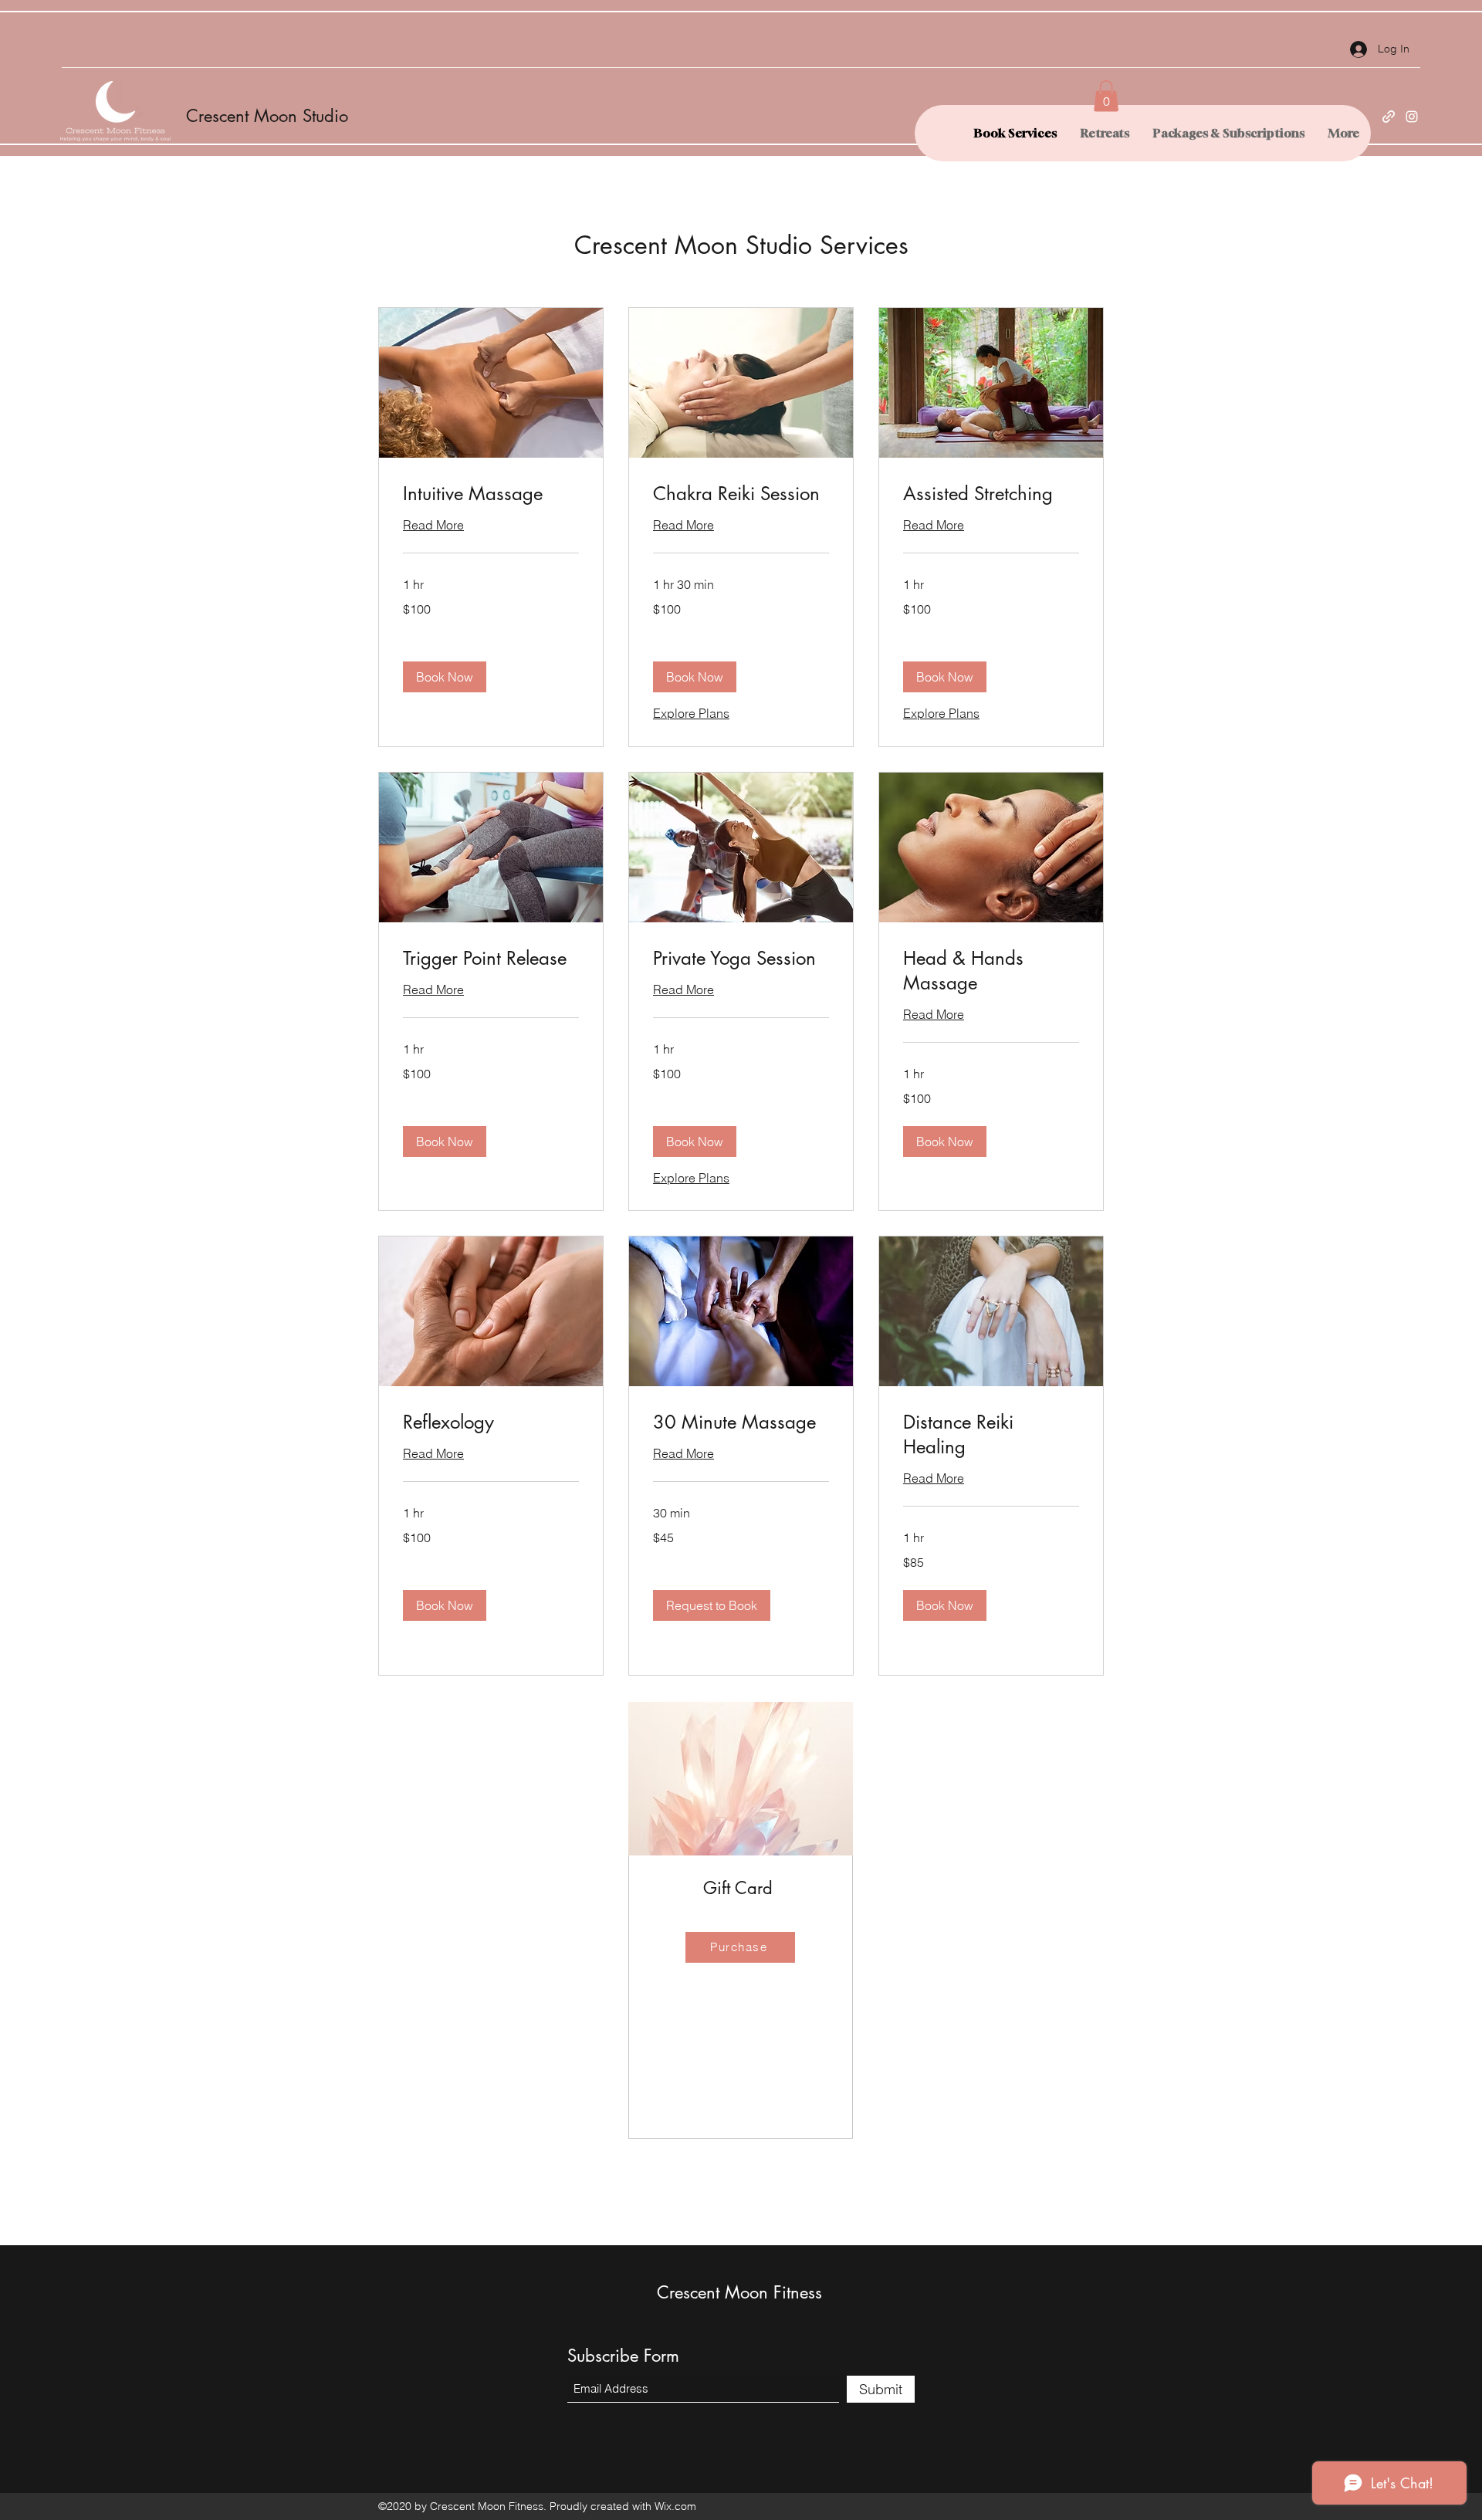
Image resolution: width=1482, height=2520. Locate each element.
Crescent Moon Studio (267, 116)
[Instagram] (1412, 117)
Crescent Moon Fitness (739, 2292)
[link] (491, 494)
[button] (1106, 96)
